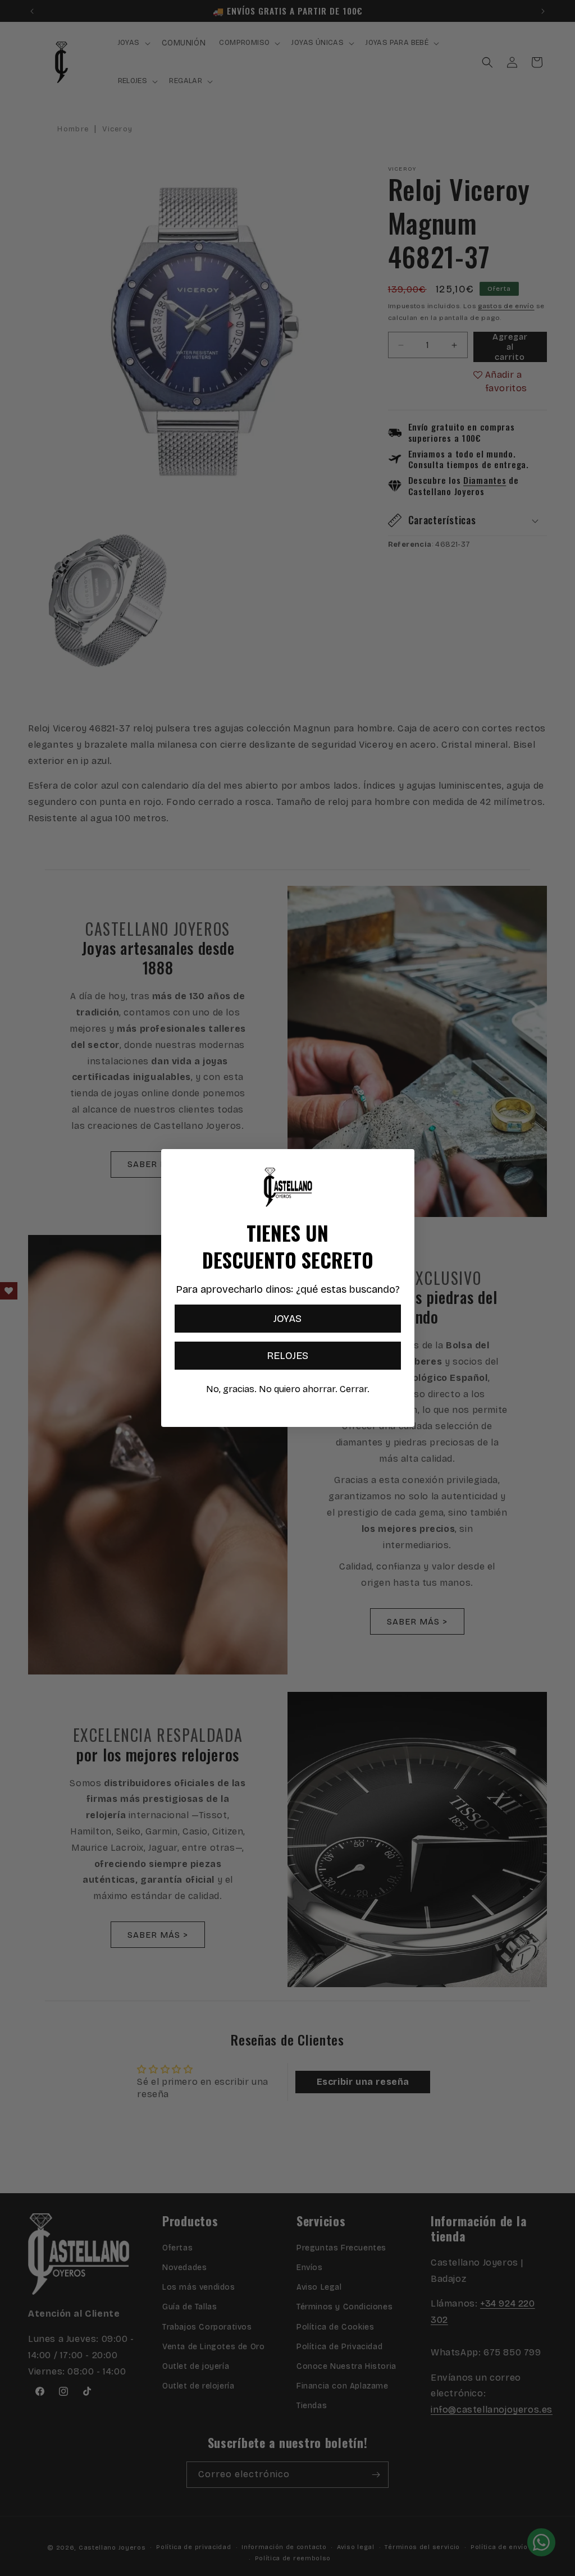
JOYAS (287, 1319)
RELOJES (287, 1356)
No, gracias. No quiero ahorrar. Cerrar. (288, 1389)
